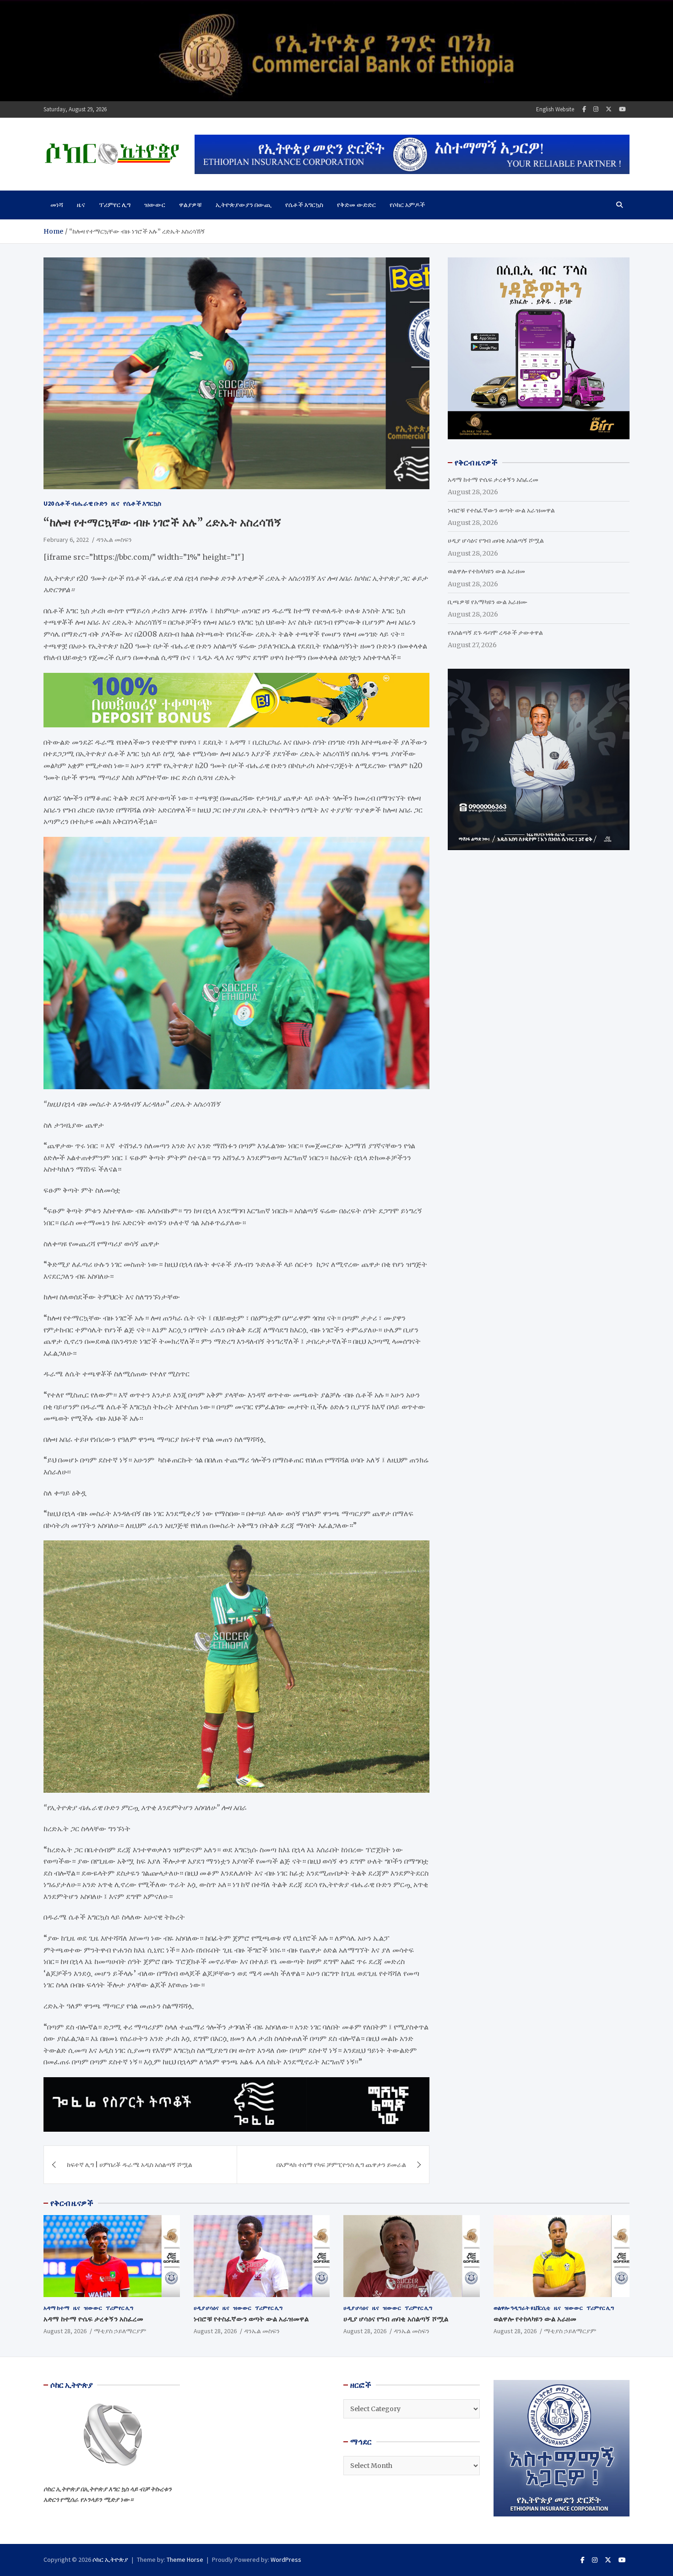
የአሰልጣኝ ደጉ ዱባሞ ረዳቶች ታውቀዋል (495, 633)
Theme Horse (185, 2560)
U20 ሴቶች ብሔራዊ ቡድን (76, 503)
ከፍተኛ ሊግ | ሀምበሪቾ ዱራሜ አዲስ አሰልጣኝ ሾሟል (130, 2165)
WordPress (286, 2560)
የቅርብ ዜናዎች (72, 2203)
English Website (555, 109)
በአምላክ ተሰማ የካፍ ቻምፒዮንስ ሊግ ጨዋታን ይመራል (341, 2165)
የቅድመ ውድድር (356, 205)
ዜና (81, 205)
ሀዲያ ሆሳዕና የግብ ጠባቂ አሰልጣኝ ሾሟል (496, 540)
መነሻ (57, 205)
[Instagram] (596, 109)
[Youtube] (622, 109)
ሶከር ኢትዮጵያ (110, 2560)
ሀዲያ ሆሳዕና (206, 2308)
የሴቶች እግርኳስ (304, 205)
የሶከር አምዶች (407, 205)
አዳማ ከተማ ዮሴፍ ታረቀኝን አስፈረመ (493, 480)
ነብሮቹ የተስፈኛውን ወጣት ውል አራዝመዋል (501, 510)
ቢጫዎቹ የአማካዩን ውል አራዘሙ (488, 602)
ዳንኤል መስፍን (114, 540)
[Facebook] (584, 109)
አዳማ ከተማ (57, 2308)
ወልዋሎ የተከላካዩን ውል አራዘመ (486, 571)
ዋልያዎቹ (190, 205)
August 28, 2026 (65, 2331)
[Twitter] (609, 109)
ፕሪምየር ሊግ (115, 205)
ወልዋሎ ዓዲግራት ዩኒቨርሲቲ (522, 2308)
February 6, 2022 (66, 540)
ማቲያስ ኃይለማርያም (120, 2331)
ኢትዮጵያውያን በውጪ (244, 205)
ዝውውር (155, 205)
